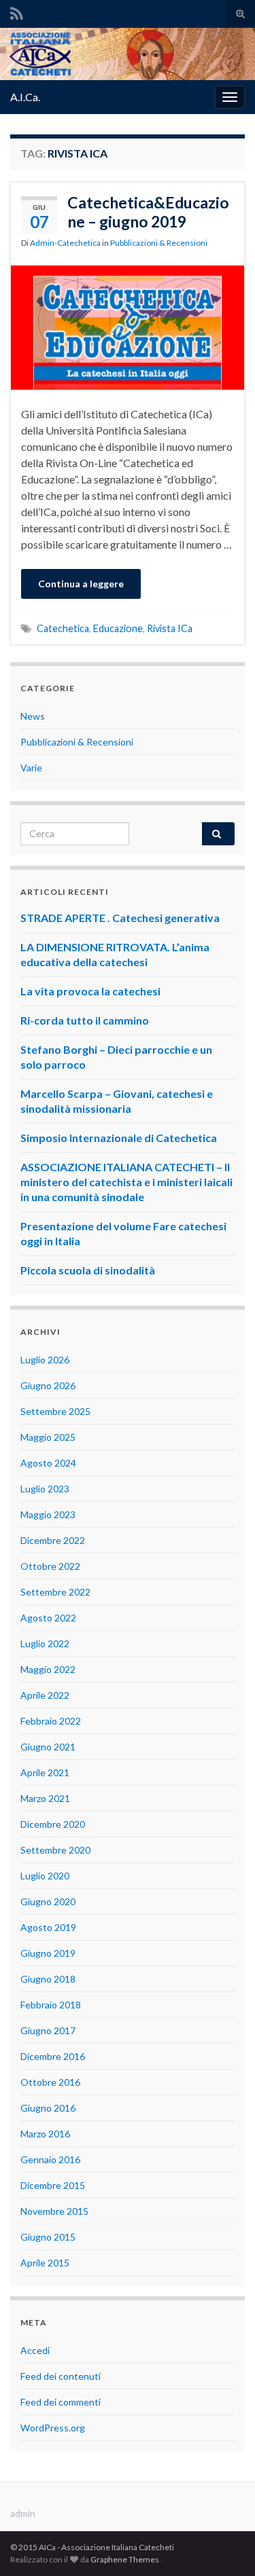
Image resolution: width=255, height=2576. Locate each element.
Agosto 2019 (48, 1927)
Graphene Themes (125, 2559)
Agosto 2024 (48, 1463)
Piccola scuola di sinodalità (88, 1270)
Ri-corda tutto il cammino (85, 1020)
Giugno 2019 (48, 1953)
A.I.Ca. (25, 97)
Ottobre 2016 (50, 2082)
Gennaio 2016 (50, 2159)
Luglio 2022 (45, 1643)
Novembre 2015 (54, 2211)
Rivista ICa (170, 628)
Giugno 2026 (48, 1385)
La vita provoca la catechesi (90, 991)
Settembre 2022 (55, 1592)
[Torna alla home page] (128, 54)
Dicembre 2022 (53, 1540)
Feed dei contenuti (61, 2376)
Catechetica (63, 628)
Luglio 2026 (45, 1360)
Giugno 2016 (48, 2108)
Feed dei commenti (61, 2402)
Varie (31, 768)
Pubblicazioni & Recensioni (159, 243)
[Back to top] (224, 2545)
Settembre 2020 (55, 1850)
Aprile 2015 (45, 2263)
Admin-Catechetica (65, 243)
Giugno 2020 (48, 1901)
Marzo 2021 (45, 1798)
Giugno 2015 (48, 2237)
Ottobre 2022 (50, 1566)
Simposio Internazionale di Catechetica (119, 1138)
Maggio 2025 (48, 1437)
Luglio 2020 (45, 1876)
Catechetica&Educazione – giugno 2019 (148, 212)
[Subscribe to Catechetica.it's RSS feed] (17, 11)
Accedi (35, 2350)
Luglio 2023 (45, 1489)
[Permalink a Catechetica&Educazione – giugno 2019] (128, 326)
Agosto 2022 (48, 1618)
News (33, 716)
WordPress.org (53, 2428)
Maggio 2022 (48, 1669)
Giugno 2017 (48, 2030)
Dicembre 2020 (53, 1824)
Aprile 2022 (45, 1695)
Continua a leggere (81, 584)
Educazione (118, 628)
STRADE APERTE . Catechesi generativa (120, 918)
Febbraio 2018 (51, 2005)
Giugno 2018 (48, 1979)
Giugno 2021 (48, 1747)
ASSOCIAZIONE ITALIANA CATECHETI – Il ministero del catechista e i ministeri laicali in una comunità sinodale (126, 1182)
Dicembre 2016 (53, 2056)
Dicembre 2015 (53, 2185)
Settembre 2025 (55, 1411)
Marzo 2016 (45, 2134)
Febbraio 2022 (51, 1721)
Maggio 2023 (48, 1514)
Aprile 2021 (45, 1772)
